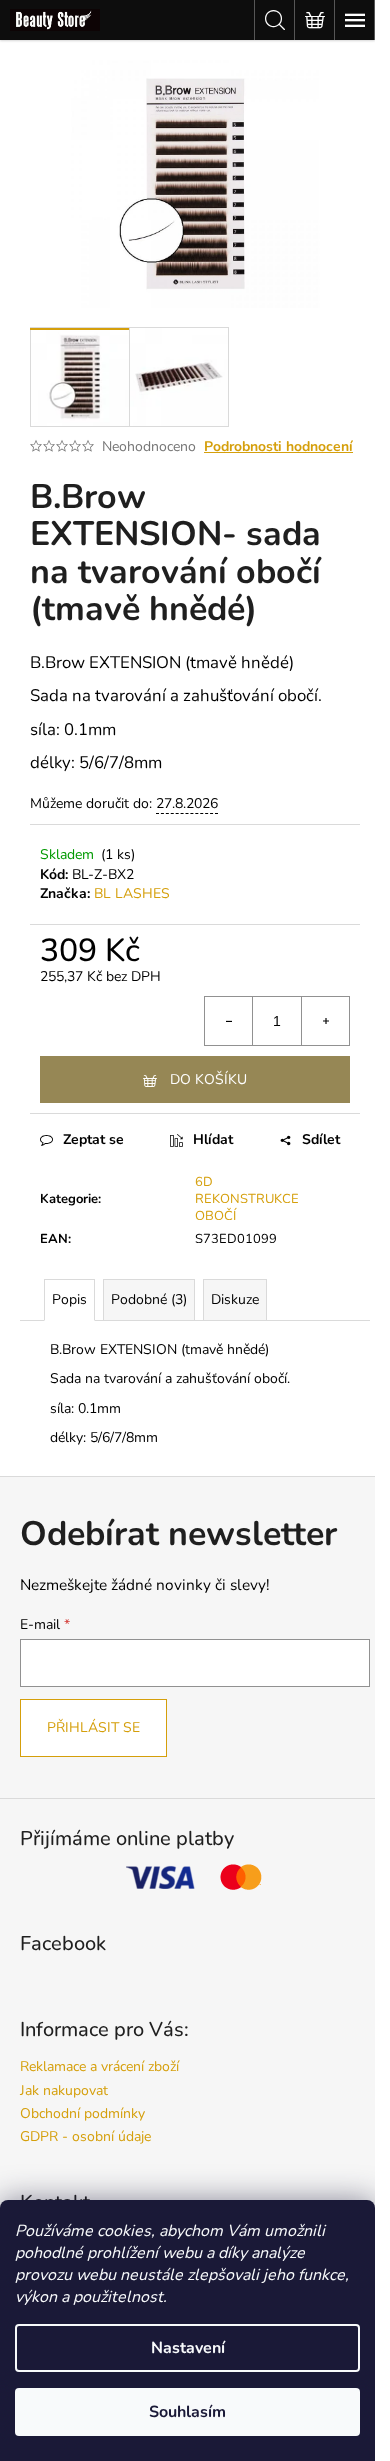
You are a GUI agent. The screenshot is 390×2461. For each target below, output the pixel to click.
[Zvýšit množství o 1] (325, 1021)
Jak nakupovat (64, 2090)
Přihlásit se (93, 1727)
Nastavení (188, 2348)
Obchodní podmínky (82, 2113)
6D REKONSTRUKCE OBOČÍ (247, 1199)
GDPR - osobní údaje (85, 2136)
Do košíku (208, 1079)
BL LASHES (132, 893)
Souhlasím (187, 2412)
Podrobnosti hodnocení (278, 446)
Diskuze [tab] (235, 1299)
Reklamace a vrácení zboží (99, 2066)
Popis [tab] (69, 1299)
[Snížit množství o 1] (229, 1021)
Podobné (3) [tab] (149, 1299)
